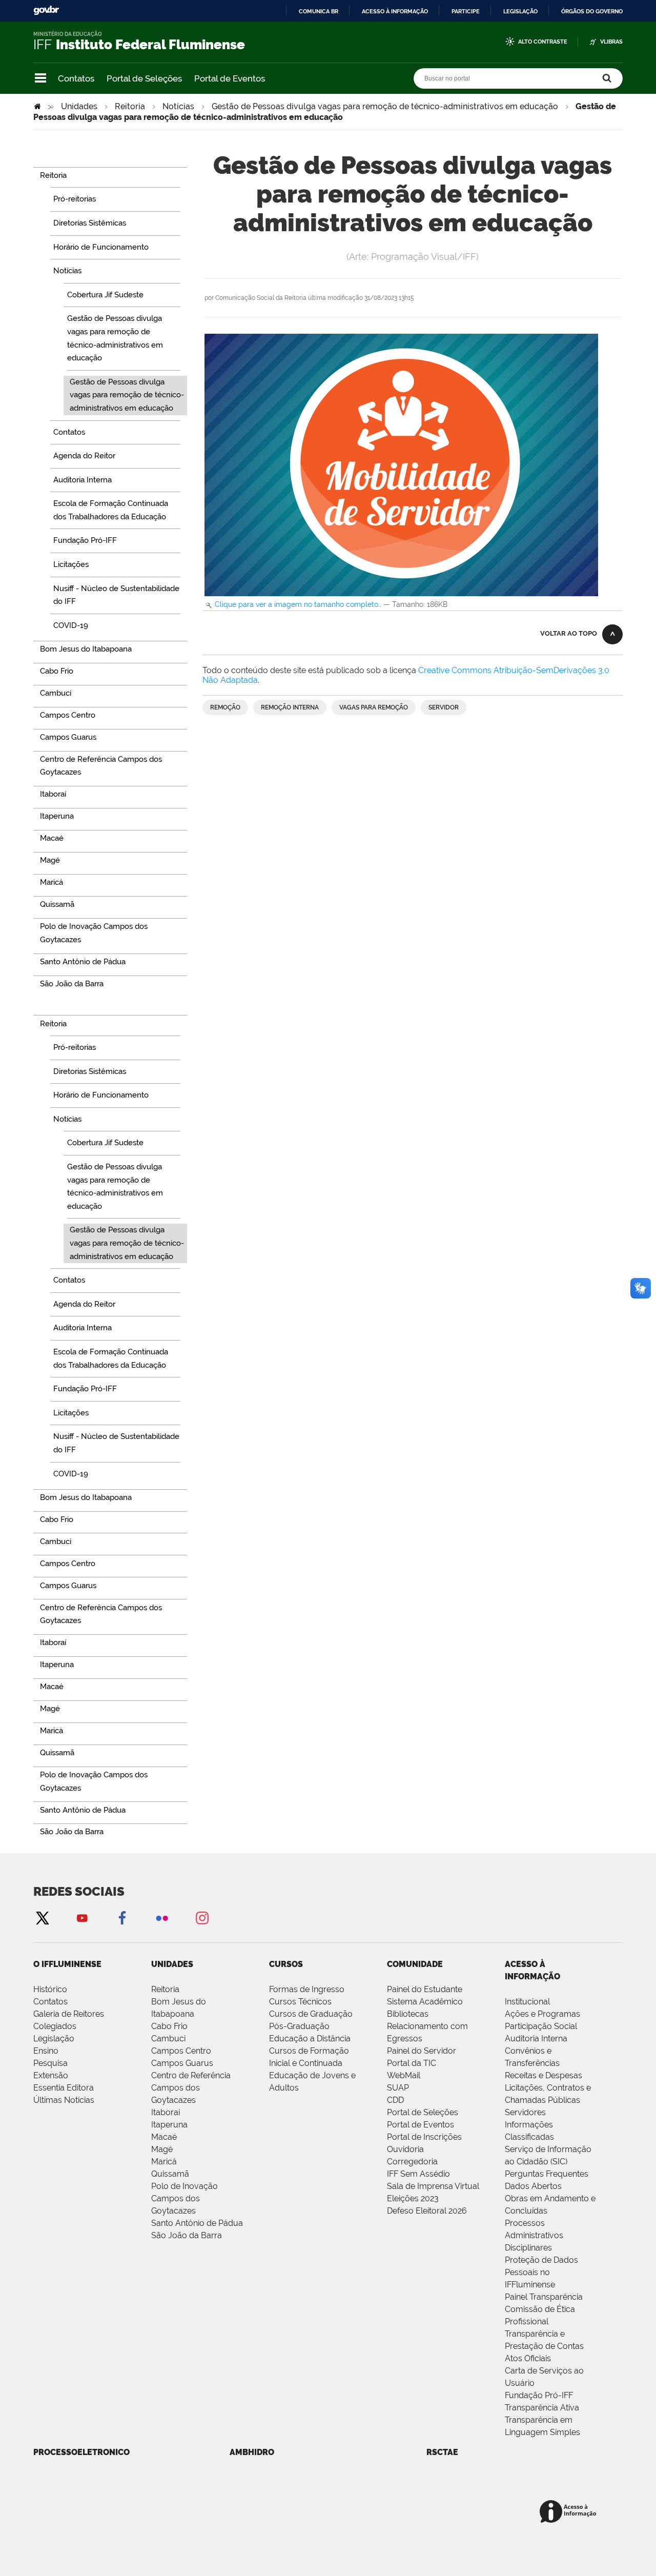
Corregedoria (412, 2162)
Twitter (42, 1918)
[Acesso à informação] (570, 2512)
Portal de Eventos (230, 78)
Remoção (225, 707)
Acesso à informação (395, 11)
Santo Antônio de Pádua (197, 2223)
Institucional (527, 2002)
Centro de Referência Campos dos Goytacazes (191, 2088)
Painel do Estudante (425, 1989)
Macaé (164, 2137)
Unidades (79, 106)
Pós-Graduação (299, 2026)
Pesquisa (50, 2063)
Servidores (525, 2112)
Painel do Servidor (422, 2051)
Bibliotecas (408, 2014)
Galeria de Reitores (69, 2014)
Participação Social (541, 2026)
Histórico (50, 1989)
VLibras (611, 42)
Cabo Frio (169, 2026)
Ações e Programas (542, 2014)
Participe (466, 11)
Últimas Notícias (64, 2100)
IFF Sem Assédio (418, 2174)
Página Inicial (38, 106)
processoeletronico (81, 2452)
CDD (395, 2100)
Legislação (520, 11)
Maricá (164, 2162)
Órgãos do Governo (592, 11)
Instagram (202, 1918)
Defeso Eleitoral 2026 (427, 2211)
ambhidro (252, 2452)
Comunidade (415, 1964)
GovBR (46, 11)
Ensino (46, 2051)
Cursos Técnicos (300, 2002)
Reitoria (130, 106)
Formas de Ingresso (307, 1989)
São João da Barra (187, 2235)
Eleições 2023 (413, 2198)
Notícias (178, 106)
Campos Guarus (182, 2063)
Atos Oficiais (528, 2358)
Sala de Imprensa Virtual (433, 2186)
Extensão (51, 2075)
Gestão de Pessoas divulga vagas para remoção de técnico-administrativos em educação (385, 106)
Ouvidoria (405, 2149)
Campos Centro (181, 2051)
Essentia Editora (64, 2088)
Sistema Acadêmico (425, 2002)
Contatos (76, 78)
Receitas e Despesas (544, 2075)
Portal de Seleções (144, 78)
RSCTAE (442, 2452)
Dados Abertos (533, 2186)
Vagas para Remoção (374, 707)
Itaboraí (166, 2112)
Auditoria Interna (536, 2039)
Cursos (286, 1964)
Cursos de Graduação (311, 2014)
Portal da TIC (412, 2063)
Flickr (162, 1918)
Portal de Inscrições (424, 2137)
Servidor (444, 707)
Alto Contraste (543, 42)
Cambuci (168, 2039)
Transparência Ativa (542, 2408)
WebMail (404, 2075)
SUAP (398, 2088)
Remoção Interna (290, 707)
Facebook (122, 1918)
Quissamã (170, 2174)
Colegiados (55, 2026)
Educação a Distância (310, 2039)
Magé (162, 2149)
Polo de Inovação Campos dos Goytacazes (184, 2198)
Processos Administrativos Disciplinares (534, 2235)
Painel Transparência (544, 2297)
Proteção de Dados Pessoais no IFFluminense (541, 2272)
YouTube (82, 1918)
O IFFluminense (67, 1964)
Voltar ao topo (569, 633)
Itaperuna (169, 2125)
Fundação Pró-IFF (539, 2395)
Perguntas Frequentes (547, 2174)
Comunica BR (319, 11)
